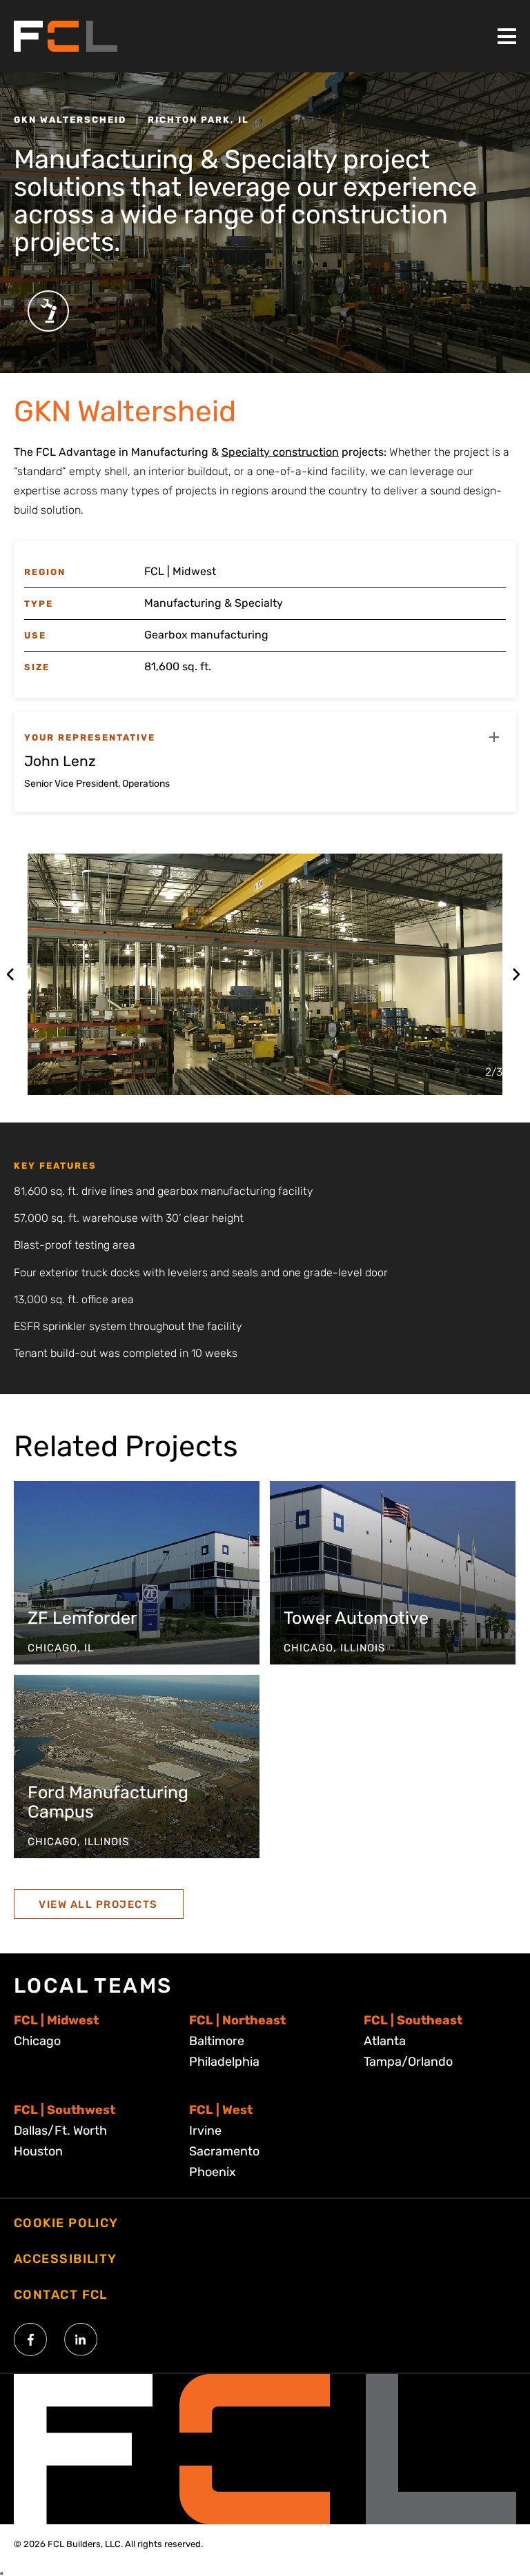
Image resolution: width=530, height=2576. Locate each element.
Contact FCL (61, 2295)
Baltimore (217, 2041)
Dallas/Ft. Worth (60, 2131)
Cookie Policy (66, 2223)
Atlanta (385, 2041)
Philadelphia (224, 2062)
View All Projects (98, 1904)
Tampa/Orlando (408, 2062)
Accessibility (66, 2259)
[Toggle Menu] (507, 36)
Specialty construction (280, 452)
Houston (38, 2151)
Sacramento (224, 2151)
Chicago (37, 2041)
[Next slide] (516, 974)
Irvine (205, 2131)
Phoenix (213, 2172)
